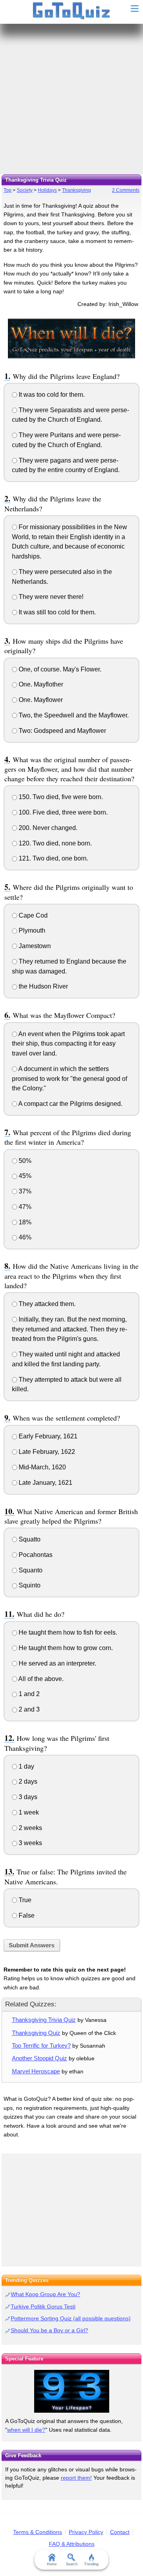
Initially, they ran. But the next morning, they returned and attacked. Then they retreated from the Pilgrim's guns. (70, 1329)
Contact (120, 2532)
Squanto (30, 1570)
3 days (27, 1797)
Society (25, 190)
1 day (26, 1766)
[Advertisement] (71, 99)
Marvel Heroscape (36, 2071)
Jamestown (34, 946)
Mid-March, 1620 (42, 1467)
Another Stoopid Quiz (40, 2058)
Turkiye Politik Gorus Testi (43, 2306)
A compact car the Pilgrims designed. (70, 1104)
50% (24, 1161)
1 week (28, 1812)
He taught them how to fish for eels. (67, 1632)
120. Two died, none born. (54, 843)
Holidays (47, 190)
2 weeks (30, 1828)
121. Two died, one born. (53, 858)
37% (24, 1191)
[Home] (72, 11)
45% (24, 1176)
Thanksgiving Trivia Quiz (44, 2020)
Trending (91, 2564)
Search (72, 2564)
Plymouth (31, 930)
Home (52, 2564)
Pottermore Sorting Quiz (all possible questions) (71, 2318)
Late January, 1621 (45, 1483)
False (26, 1915)
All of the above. (40, 1679)
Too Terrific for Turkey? (41, 2045)
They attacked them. (46, 1304)
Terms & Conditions (38, 2532)
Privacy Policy (86, 2532)
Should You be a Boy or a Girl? (49, 2330)
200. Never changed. (47, 828)
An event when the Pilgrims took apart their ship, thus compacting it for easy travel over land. (68, 1044)
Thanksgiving (76, 190)
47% (24, 1207)
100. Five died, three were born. (62, 812)
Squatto (29, 1539)
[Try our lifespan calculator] (71, 2391)
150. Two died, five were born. (60, 797)
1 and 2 (28, 1694)
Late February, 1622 (46, 1452)
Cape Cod (32, 915)
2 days (27, 1781)
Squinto (29, 1585)
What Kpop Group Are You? (45, 2294)
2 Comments (126, 190)
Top (8, 190)
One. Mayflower (40, 700)
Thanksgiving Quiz (36, 2033)
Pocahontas (35, 1555)
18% (24, 1222)
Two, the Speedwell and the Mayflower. (73, 715)
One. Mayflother (40, 684)
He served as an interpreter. (57, 1663)
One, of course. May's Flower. (59, 669)
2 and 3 (28, 1709)
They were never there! (50, 597)
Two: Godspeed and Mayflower (62, 731)
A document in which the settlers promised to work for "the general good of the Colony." (70, 1079)
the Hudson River (43, 986)
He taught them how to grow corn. (65, 1648)
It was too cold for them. (51, 395)
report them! (76, 2478)
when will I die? (26, 2430)
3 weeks (30, 1843)
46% (24, 1237)
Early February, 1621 (47, 1436)
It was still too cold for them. (56, 612)
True (24, 1900)
